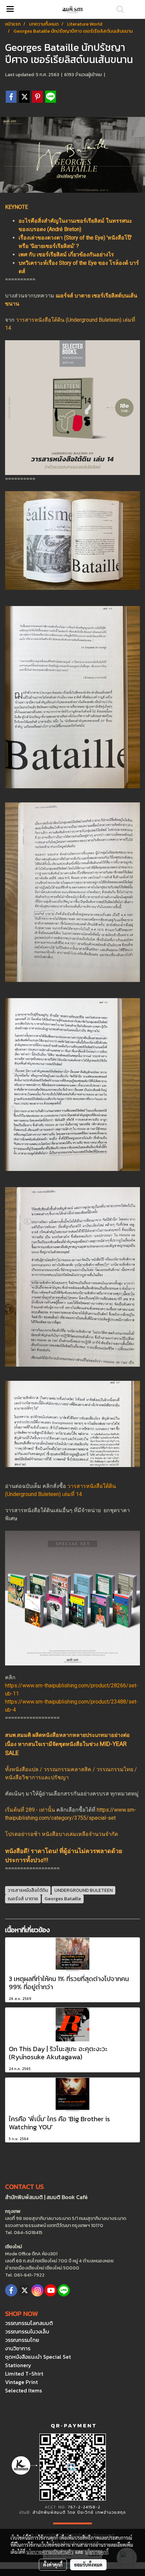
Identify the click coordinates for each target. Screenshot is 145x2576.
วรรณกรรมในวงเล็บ (27, 2331)
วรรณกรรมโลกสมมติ (29, 2323)
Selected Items (23, 2390)
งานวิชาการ (18, 2348)
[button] (118, 9)
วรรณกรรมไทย (22, 2340)
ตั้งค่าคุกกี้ (53, 2565)
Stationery (18, 2365)
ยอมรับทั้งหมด (88, 2565)
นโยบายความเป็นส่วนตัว (50, 2552)
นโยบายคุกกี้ (97, 2552)
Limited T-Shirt (24, 2374)
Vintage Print (21, 2382)
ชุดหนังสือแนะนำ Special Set (38, 2357)
